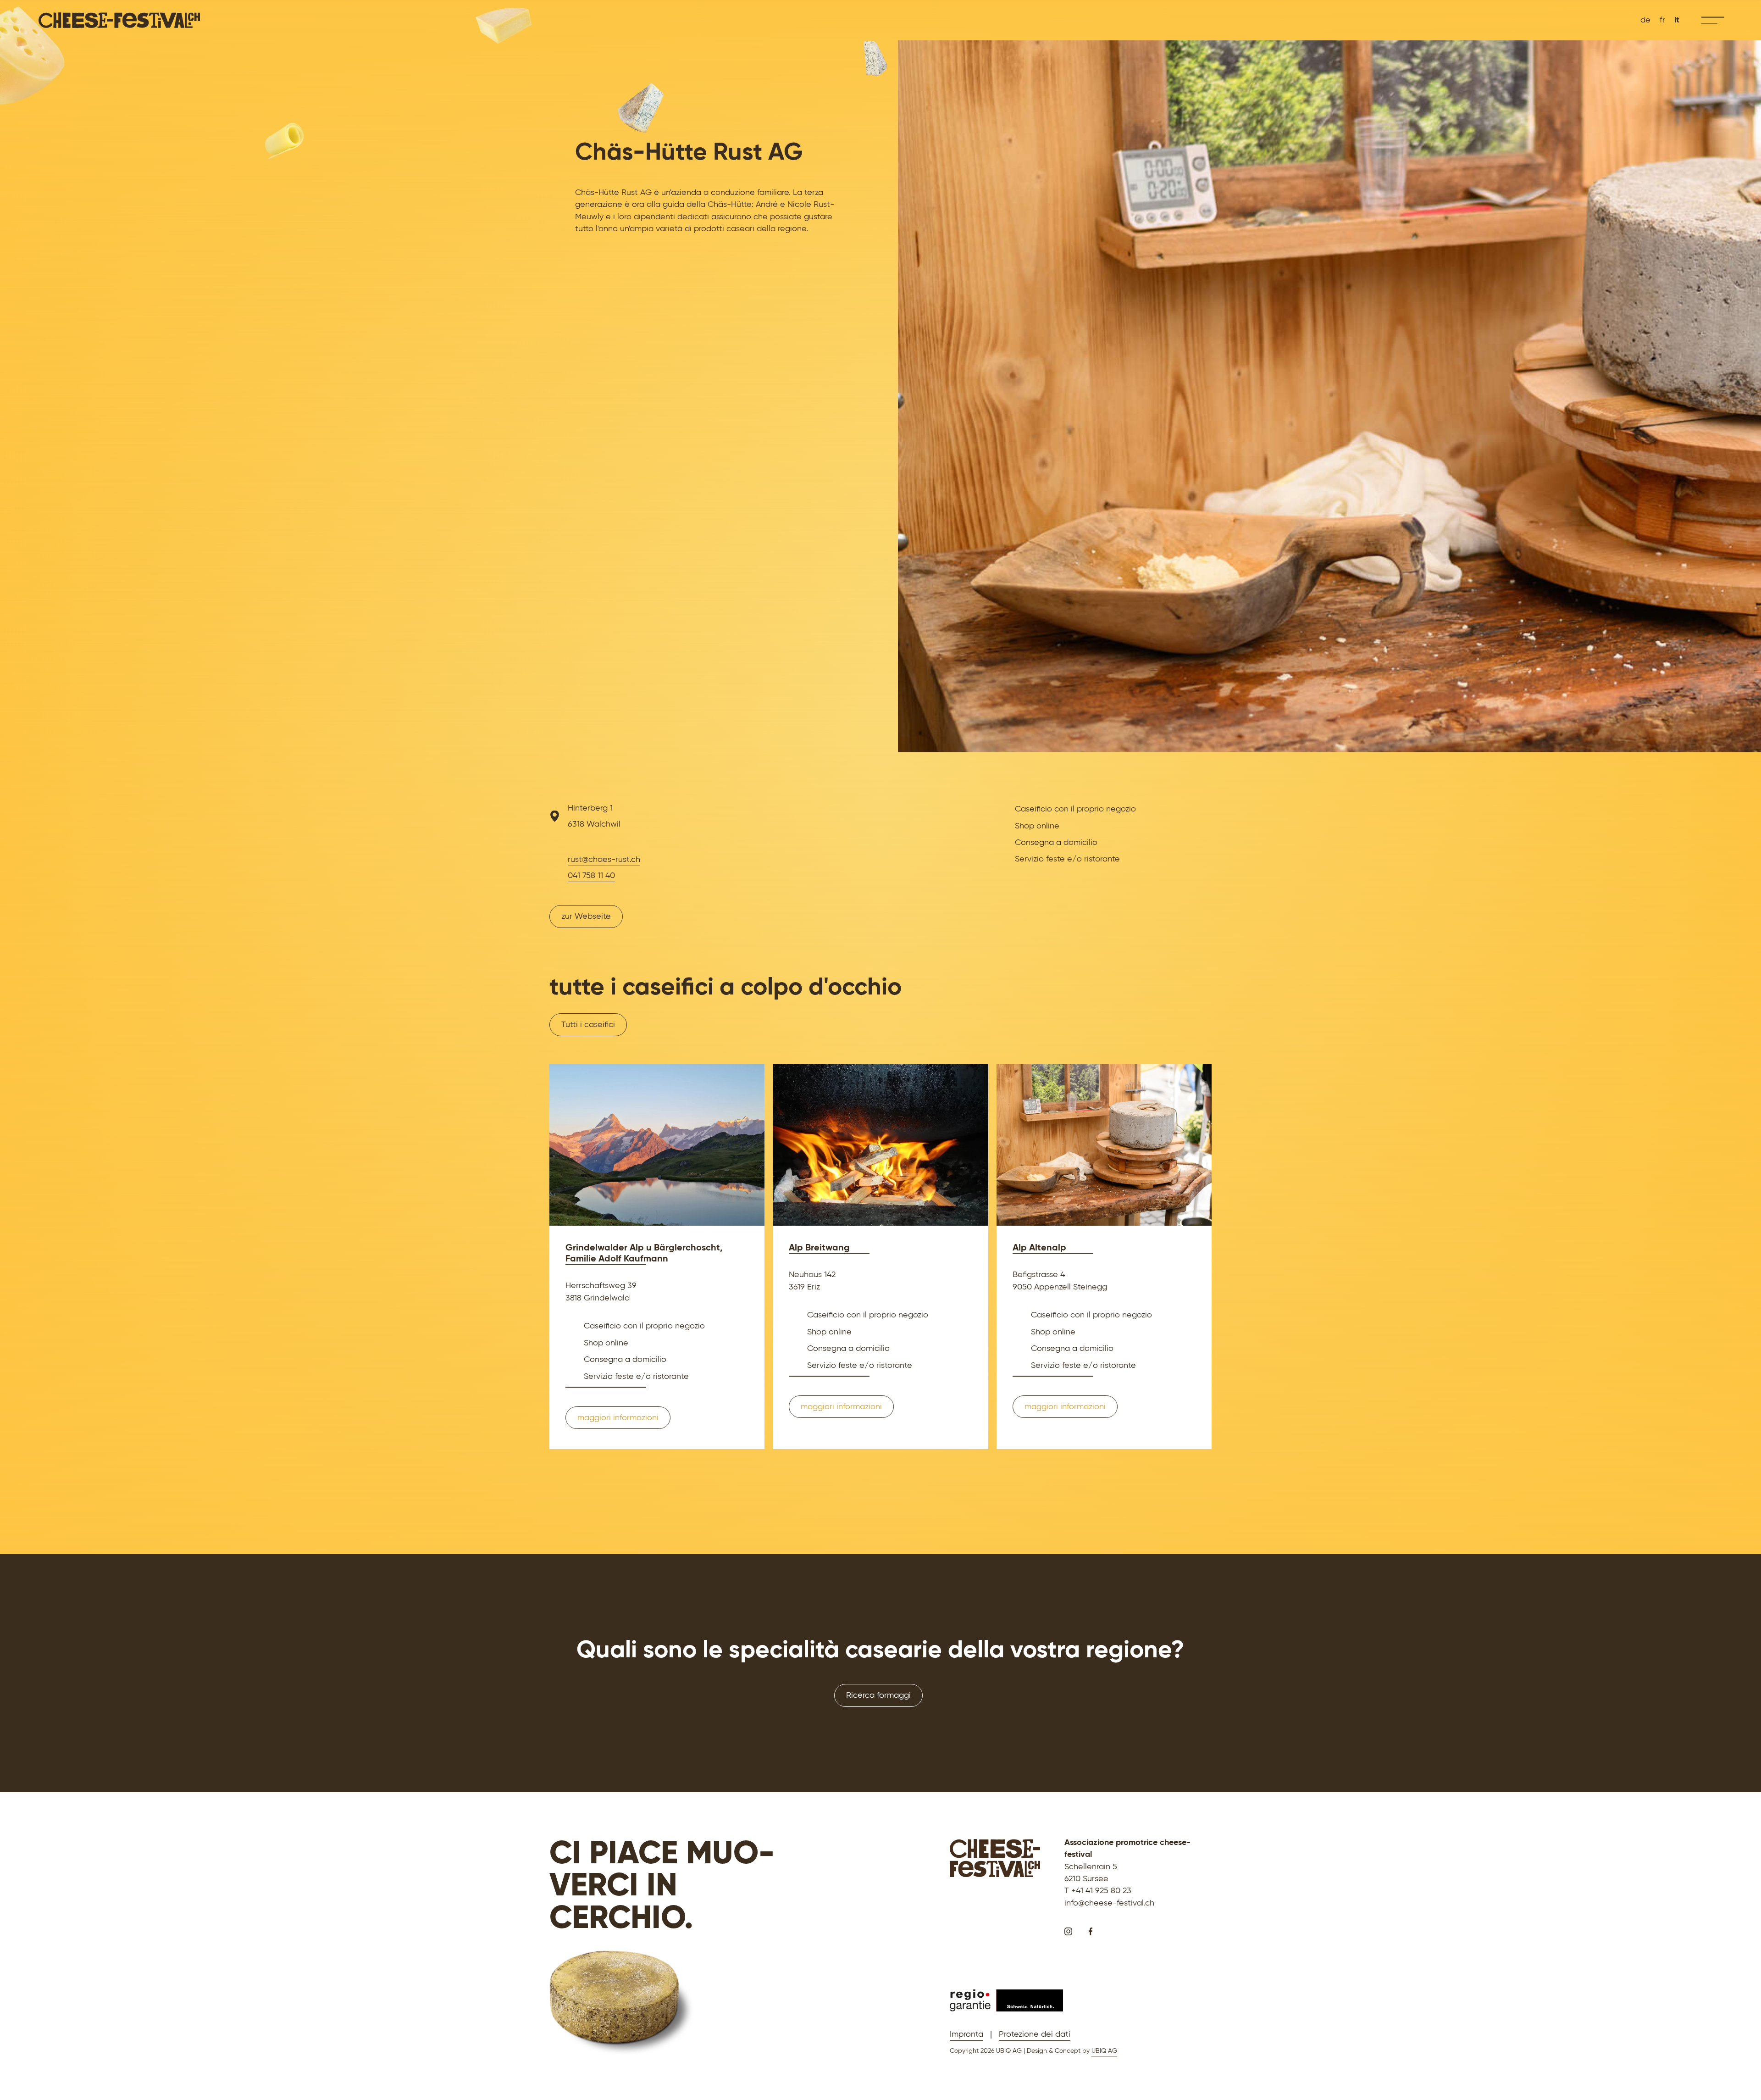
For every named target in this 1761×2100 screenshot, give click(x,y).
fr (1662, 20)
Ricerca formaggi (878, 1695)
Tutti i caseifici (588, 1024)
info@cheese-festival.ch (1109, 1903)
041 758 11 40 (591, 875)
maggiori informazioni (618, 1417)
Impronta (966, 2034)
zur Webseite (586, 916)
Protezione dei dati (1035, 2034)
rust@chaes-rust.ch (604, 859)
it (1677, 20)
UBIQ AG (1104, 2050)
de (1645, 20)
